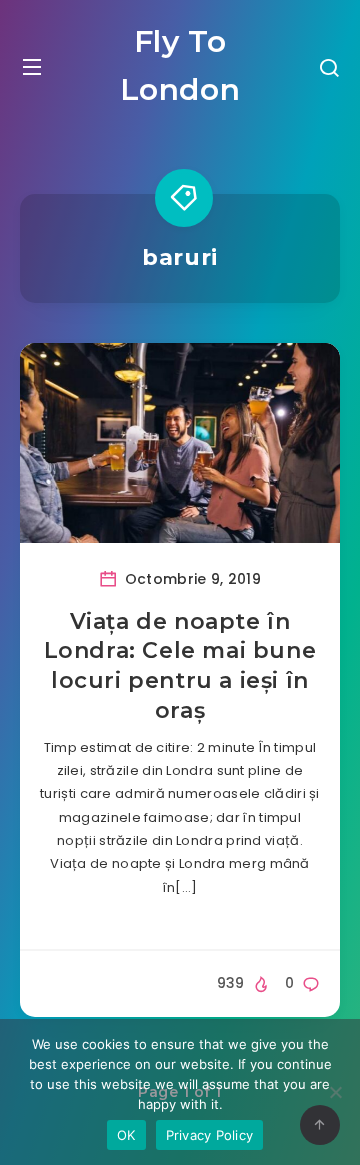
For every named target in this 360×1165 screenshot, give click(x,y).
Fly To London (180, 65)
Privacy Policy (210, 1135)
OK (126, 1135)
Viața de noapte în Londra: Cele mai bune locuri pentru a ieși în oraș (180, 666)
